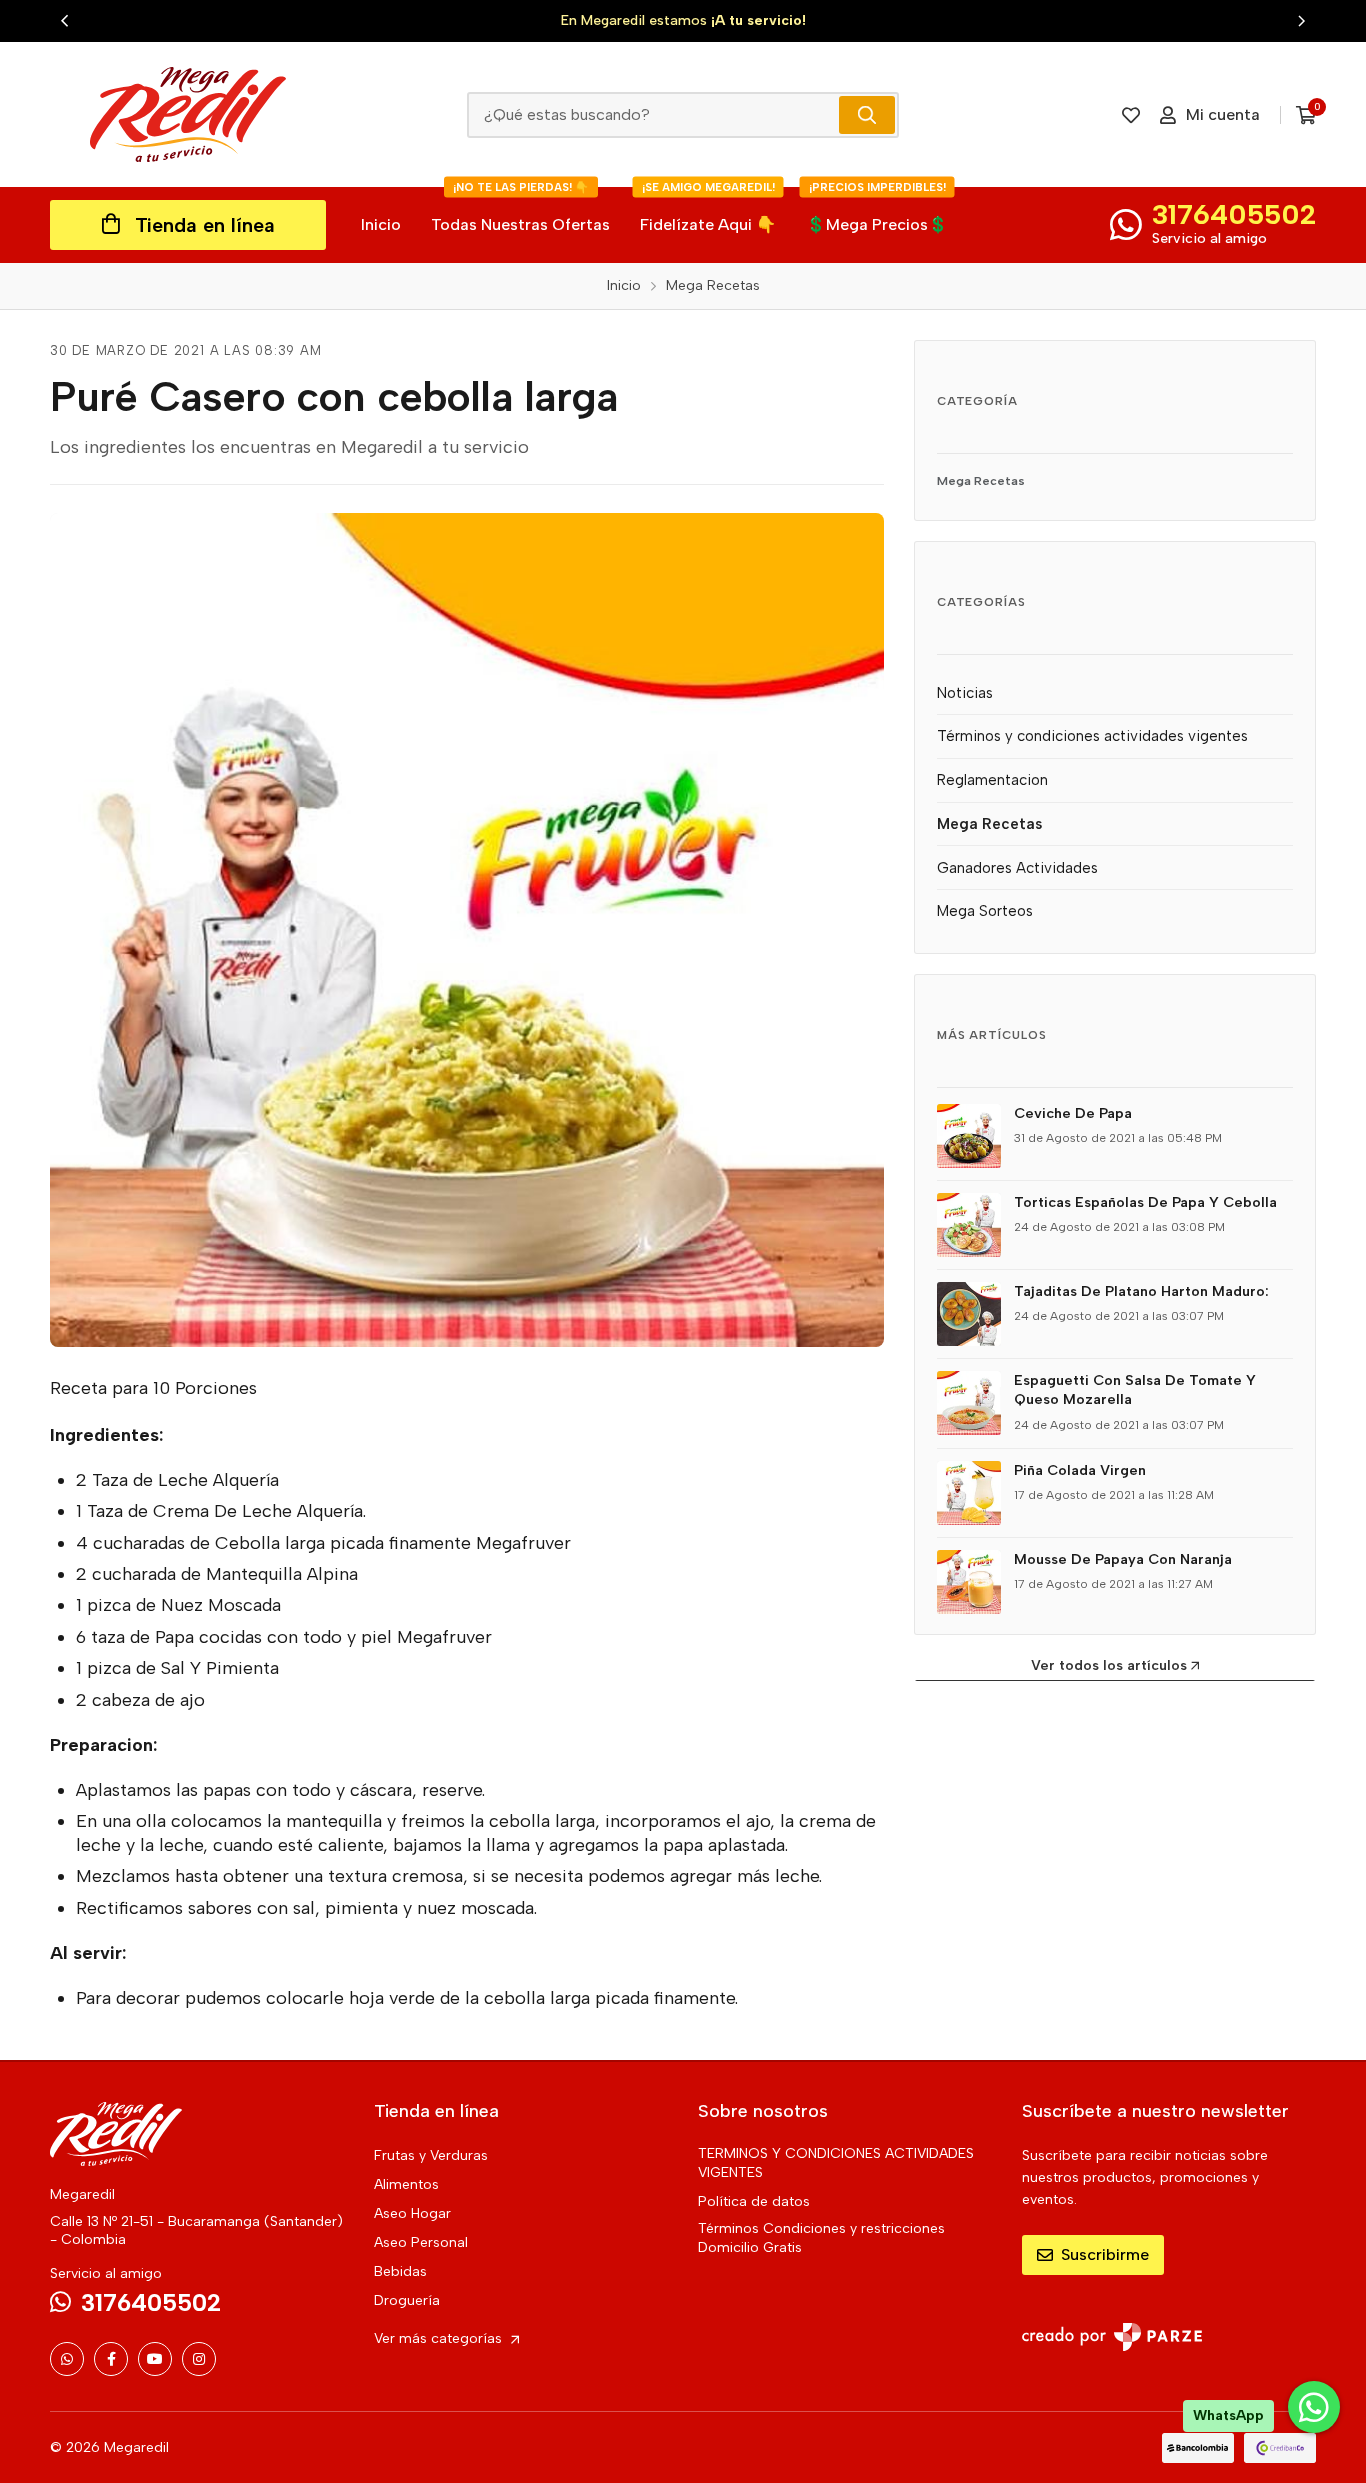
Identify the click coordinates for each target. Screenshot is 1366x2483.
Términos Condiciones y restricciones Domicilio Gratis (821, 2238)
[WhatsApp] (67, 2359)
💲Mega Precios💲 (877, 210)
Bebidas (400, 2271)
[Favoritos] (1131, 115)
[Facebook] (111, 2359)
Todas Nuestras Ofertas (520, 210)
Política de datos (754, 2201)
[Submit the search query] (867, 115)
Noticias (965, 693)
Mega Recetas (981, 480)
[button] (65, 21)
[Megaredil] (188, 114)
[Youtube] (155, 2359)
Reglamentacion (992, 780)
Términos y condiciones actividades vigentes (1092, 736)
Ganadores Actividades (1017, 868)
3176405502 (1234, 214)
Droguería (407, 2300)
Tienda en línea (205, 225)
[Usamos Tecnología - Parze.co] (1112, 2336)
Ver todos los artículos (1109, 1665)
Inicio (381, 224)
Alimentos (406, 2184)
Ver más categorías (440, 2338)
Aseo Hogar (412, 2213)
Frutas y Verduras (431, 2155)
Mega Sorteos (985, 911)
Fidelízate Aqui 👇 (708, 210)
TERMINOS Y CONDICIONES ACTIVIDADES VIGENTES (836, 2163)
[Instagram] (199, 2359)
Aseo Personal (421, 2242)
